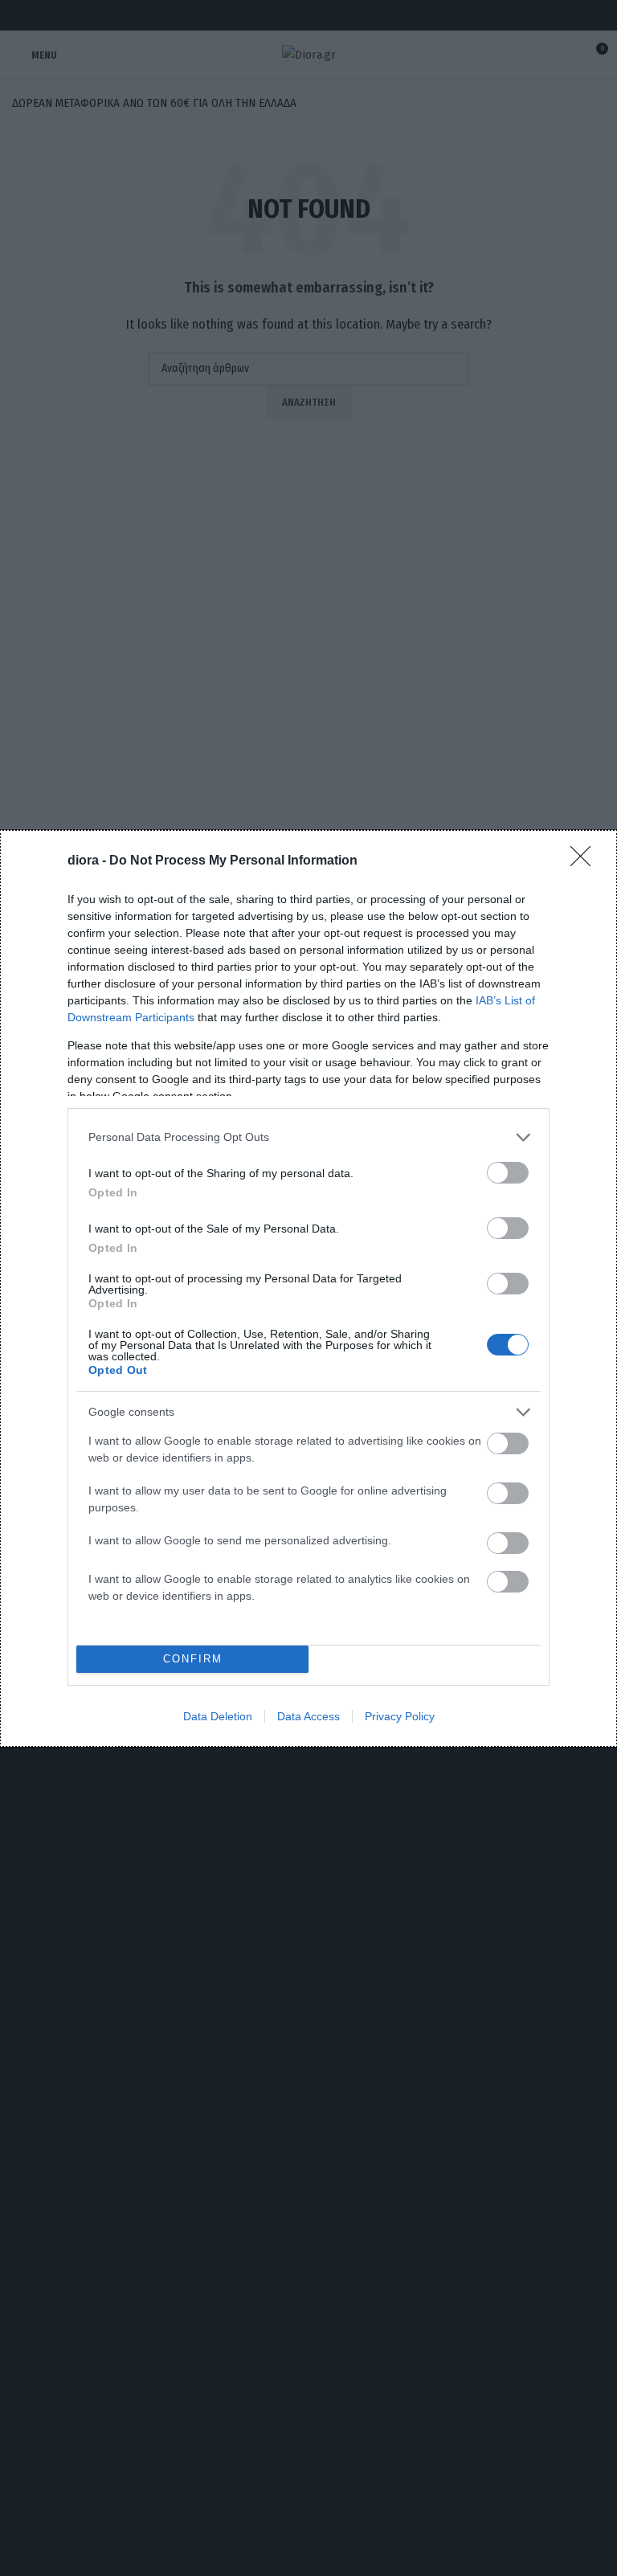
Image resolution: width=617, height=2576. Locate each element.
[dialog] (308, 1288)
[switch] (508, 1173)
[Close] (586, 861)
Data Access (308, 1716)
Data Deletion (218, 1716)
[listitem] (308, 1137)
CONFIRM (193, 1659)
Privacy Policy (400, 1716)
